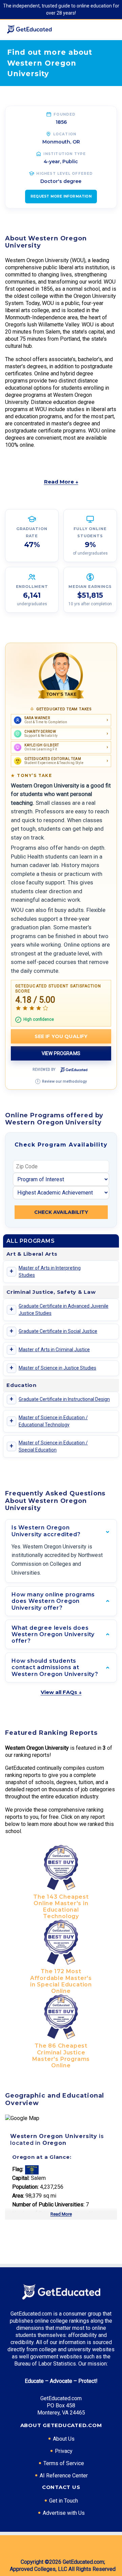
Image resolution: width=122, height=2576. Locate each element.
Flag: (18, 2169)
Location (65, 134)
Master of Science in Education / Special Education (53, 1446)
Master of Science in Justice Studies (57, 1368)
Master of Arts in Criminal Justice (54, 1350)
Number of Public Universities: (48, 2205)
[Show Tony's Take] (61, 676)
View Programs (61, 1053)
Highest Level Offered (65, 174)
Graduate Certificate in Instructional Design (64, 1399)
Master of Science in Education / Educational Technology (53, 1421)
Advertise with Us (64, 2513)
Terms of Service (64, 2463)
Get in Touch (64, 2501)
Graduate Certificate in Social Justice (58, 1331)
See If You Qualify (61, 1036)
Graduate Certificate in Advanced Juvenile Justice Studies (64, 1310)
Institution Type (65, 154)
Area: (18, 2196)
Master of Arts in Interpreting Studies (50, 1272)
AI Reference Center (64, 2476)
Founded (65, 114)
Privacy (64, 2451)
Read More (61, 2214)
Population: (25, 2187)
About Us (64, 2439)
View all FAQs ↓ (61, 1692)
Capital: (21, 2178)
